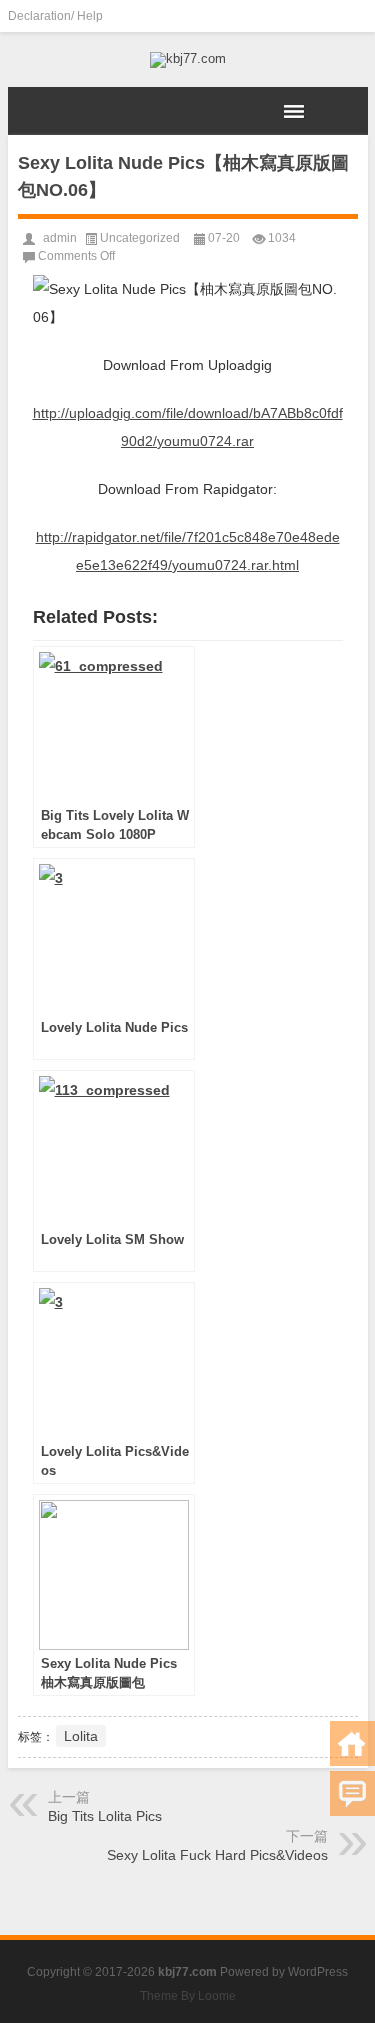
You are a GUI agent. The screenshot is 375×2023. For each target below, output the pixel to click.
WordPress (318, 1972)
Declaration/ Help (55, 16)
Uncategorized (140, 238)
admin (60, 238)
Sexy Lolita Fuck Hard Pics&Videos (217, 1855)
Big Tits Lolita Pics (105, 1816)
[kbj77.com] (188, 60)
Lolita (81, 1736)
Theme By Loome (188, 1996)
